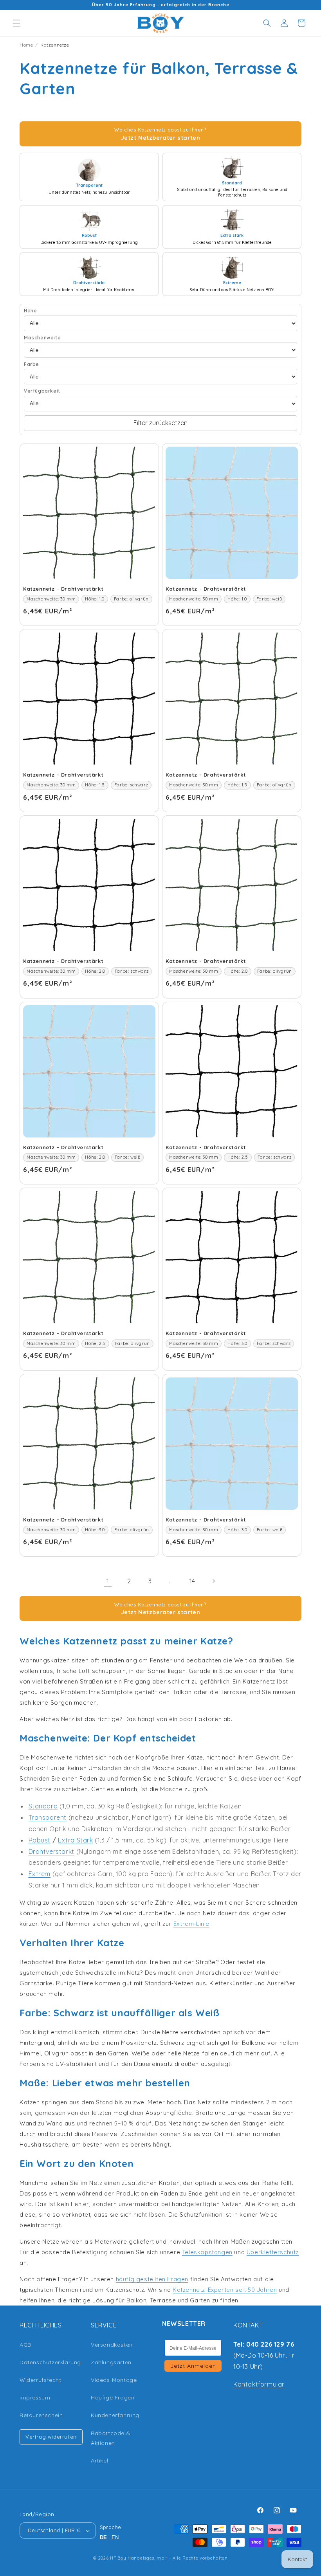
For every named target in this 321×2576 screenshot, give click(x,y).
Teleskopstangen (207, 2252)
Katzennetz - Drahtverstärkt (63, 589)
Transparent (48, 1817)
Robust (40, 1840)
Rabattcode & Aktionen (111, 2438)
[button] (16, 23)
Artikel (99, 2461)
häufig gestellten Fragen (152, 2279)
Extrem (40, 1874)
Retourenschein (41, 2415)
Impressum (35, 2398)
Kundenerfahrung (115, 2415)
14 (192, 1581)
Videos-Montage (114, 2380)
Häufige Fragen (113, 2398)
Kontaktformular (259, 2384)
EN (115, 2537)
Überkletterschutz (273, 2252)
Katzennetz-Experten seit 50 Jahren (225, 2290)
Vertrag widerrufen (51, 2437)
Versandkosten (112, 2345)
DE (104, 2537)
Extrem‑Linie (191, 1924)
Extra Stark (76, 1840)
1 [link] (108, 1581)
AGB (25, 2345)
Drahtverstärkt (51, 1851)
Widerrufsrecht (40, 2380)
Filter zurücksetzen (160, 423)
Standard (43, 1806)
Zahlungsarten (111, 2362)
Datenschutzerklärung (50, 2362)
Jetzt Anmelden (193, 2366)
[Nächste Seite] (213, 1581)
